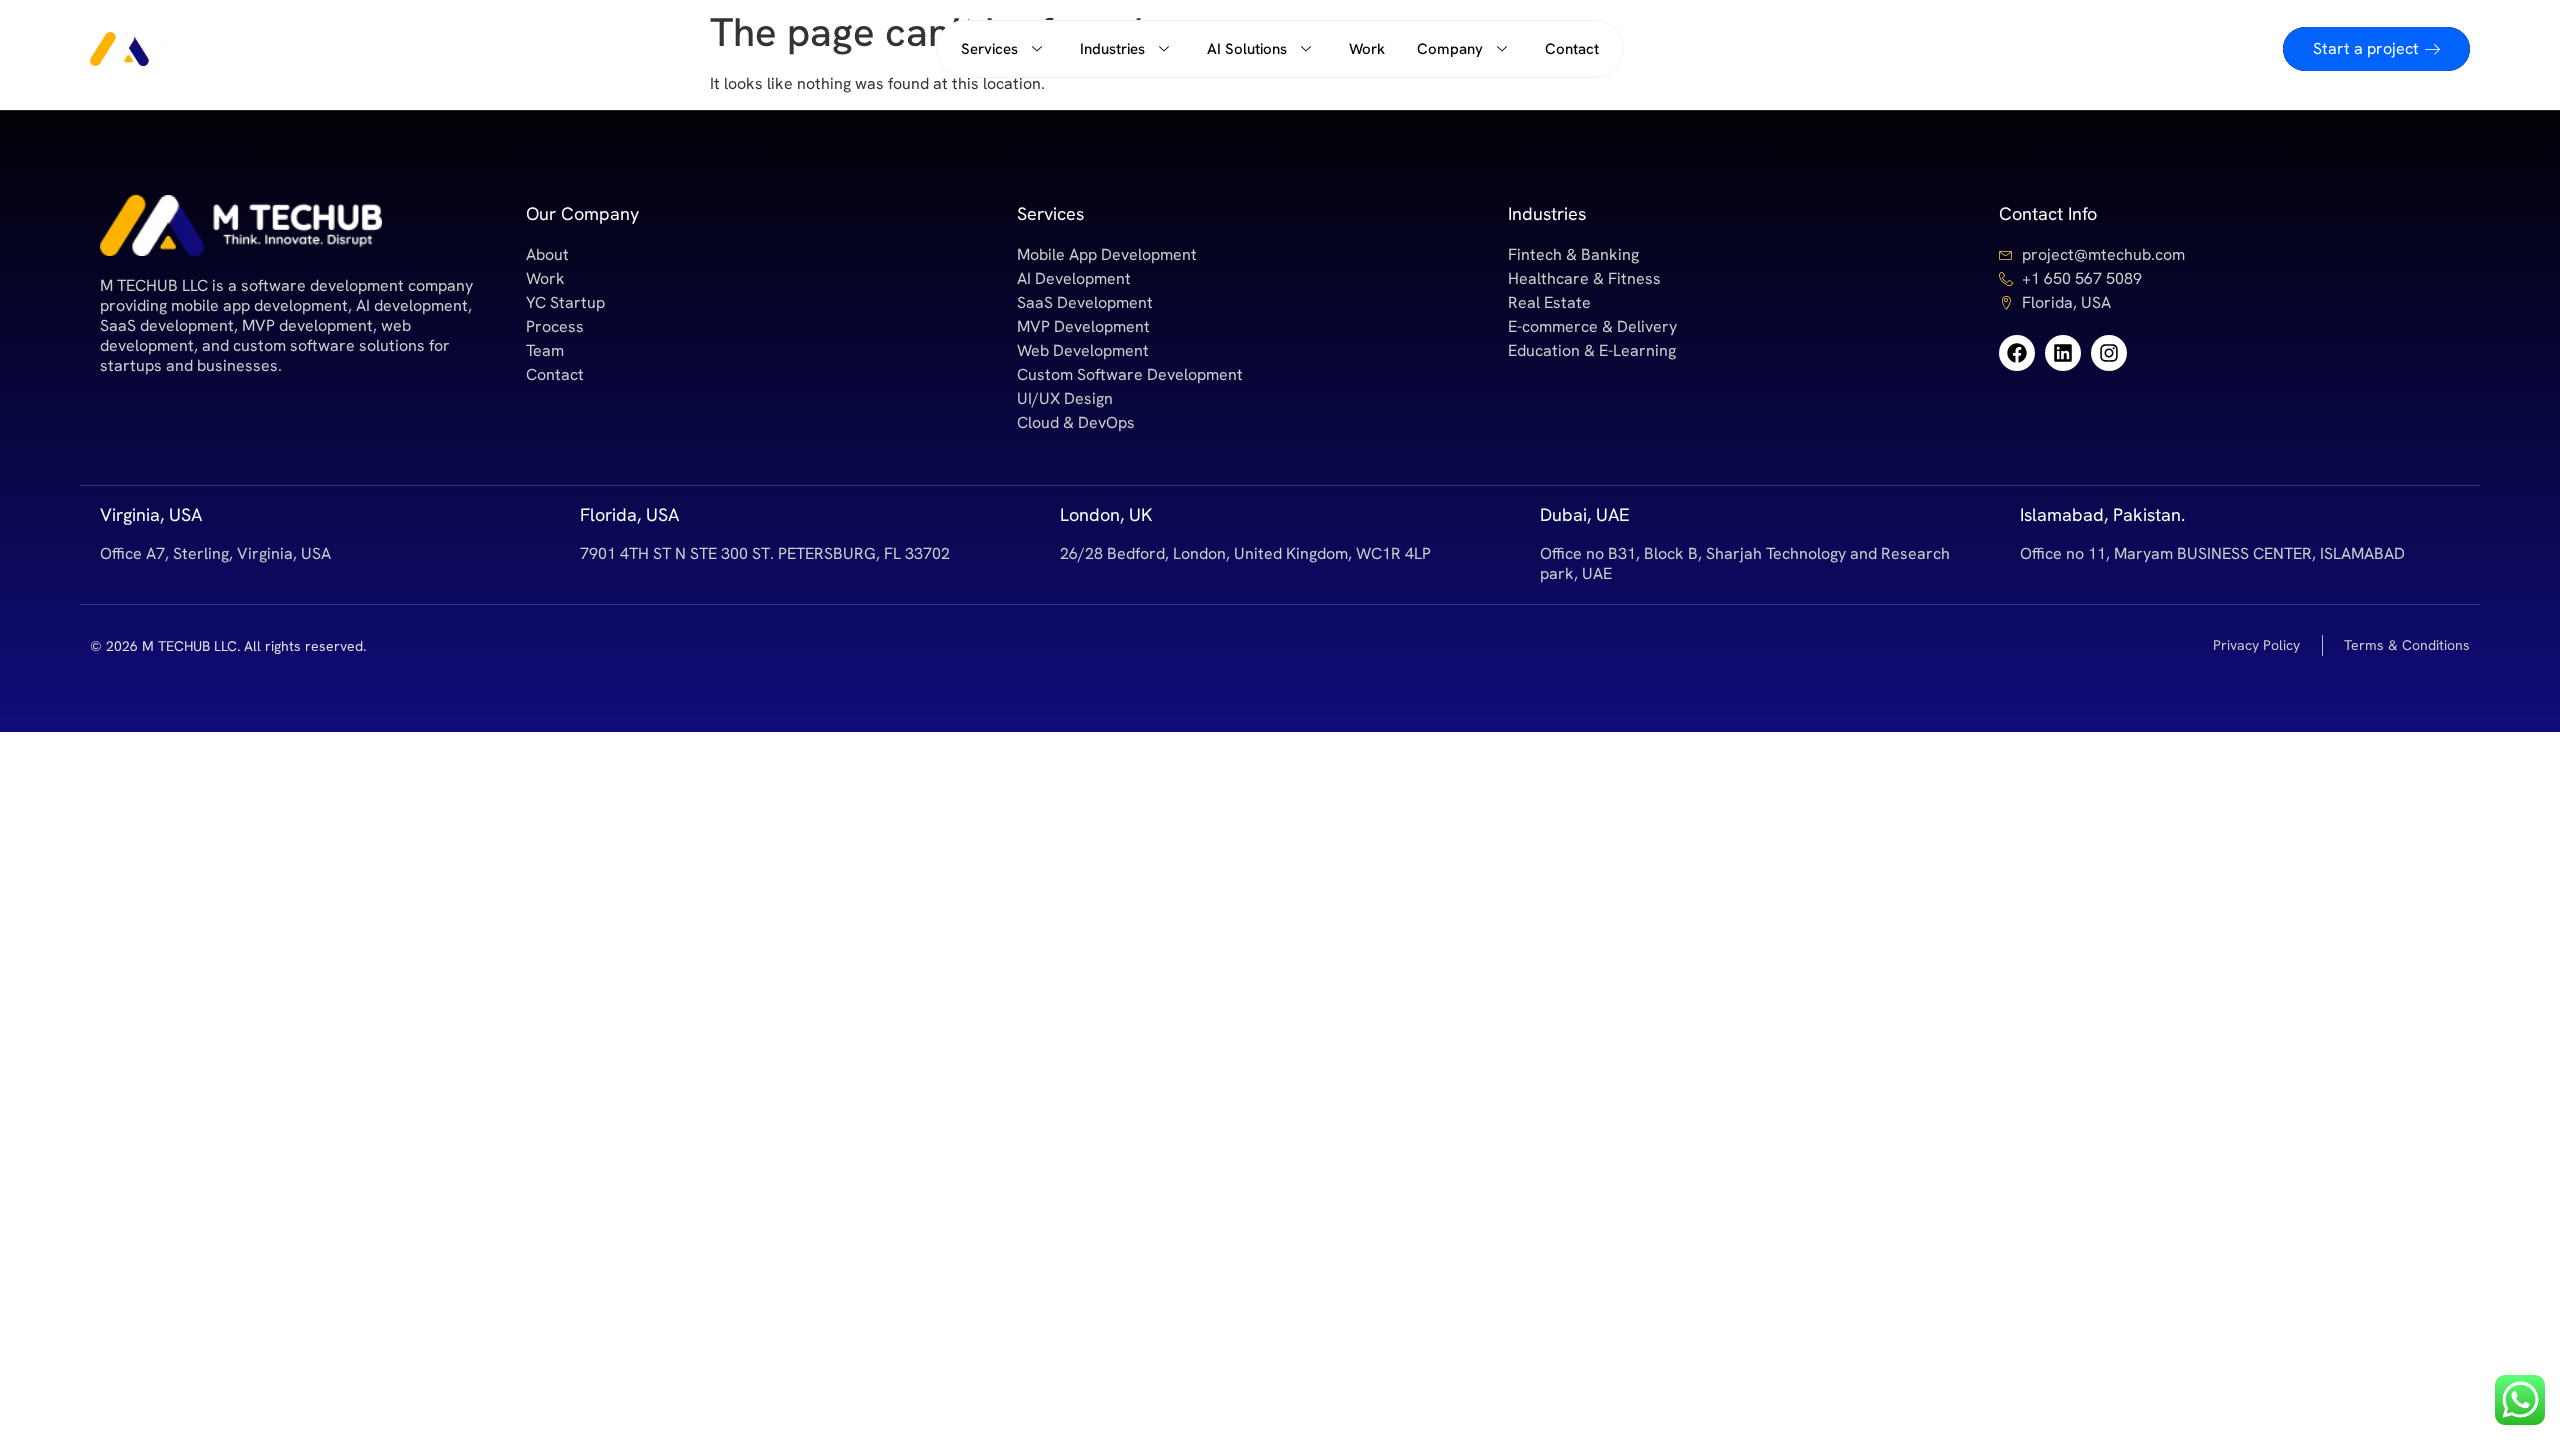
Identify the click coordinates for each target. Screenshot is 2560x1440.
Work (1367, 49)
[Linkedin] (2063, 353)
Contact (1572, 49)
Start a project (2366, 48)
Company (1450, 49)
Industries (1112, 49)
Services (989, 49)
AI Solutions (1247, 49)
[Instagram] (2109, 353)
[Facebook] (2017, 353)
